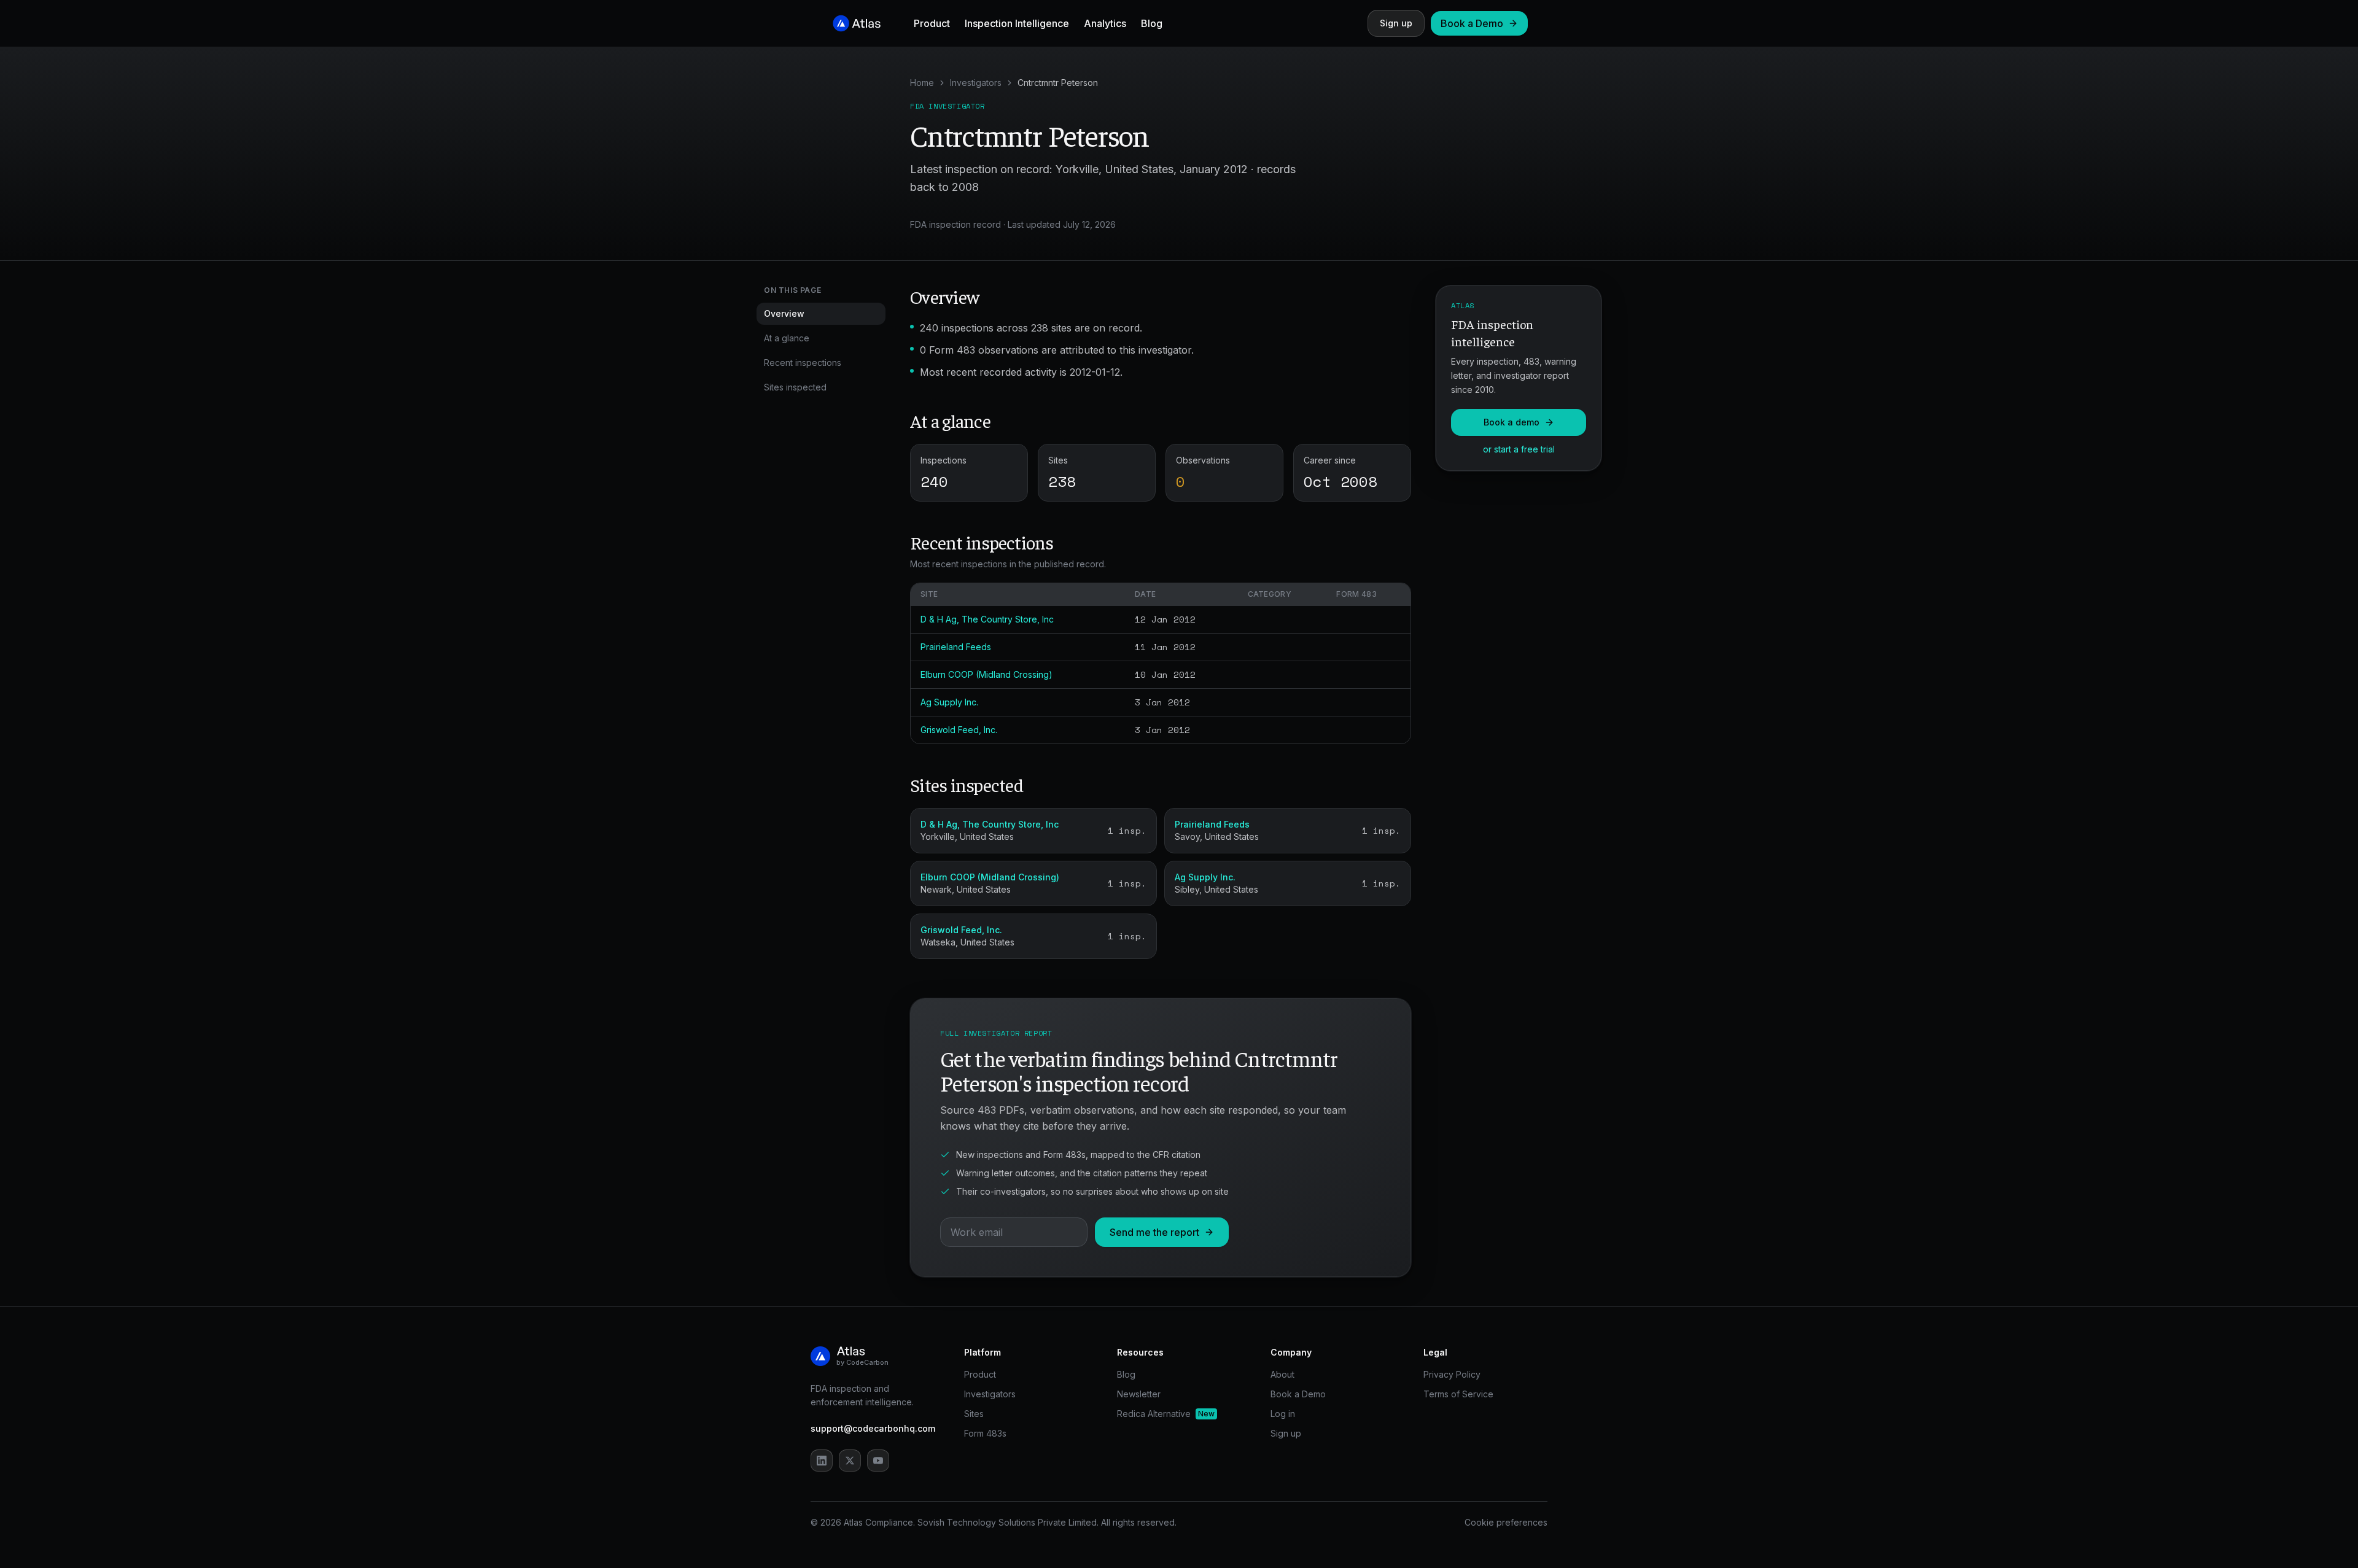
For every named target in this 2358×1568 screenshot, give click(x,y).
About (1282, 1374)
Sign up (1396, 23)
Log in (1283, 1414)
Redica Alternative (1166, 1414)
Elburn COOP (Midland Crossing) (986, 674)
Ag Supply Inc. (949, 702)
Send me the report (1154, 1232)
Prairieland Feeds (956, 647)
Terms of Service (1458, 1394)
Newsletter (1139, 1394)
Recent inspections (803, 363)
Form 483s (985, 1433)
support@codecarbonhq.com (873, 1428)
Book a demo (1512, 422)
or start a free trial (1519, 449)
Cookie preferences (1506, 1522)
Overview (784, 313)
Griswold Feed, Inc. (959, 730)
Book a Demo (1472, 23)
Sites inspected (795, 387)
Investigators (976, 83)
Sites (974, 1414)
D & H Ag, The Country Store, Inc (987, 619)
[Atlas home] (857, 23)
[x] (850, 1461)
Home (922, 83)
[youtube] (878, 1461)
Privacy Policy (1452, 1374)
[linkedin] (822, 1461)
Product (932, 23)
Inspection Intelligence (1017, 23)
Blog (1152, 23)
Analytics (1105, 23)
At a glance (787, 338)
